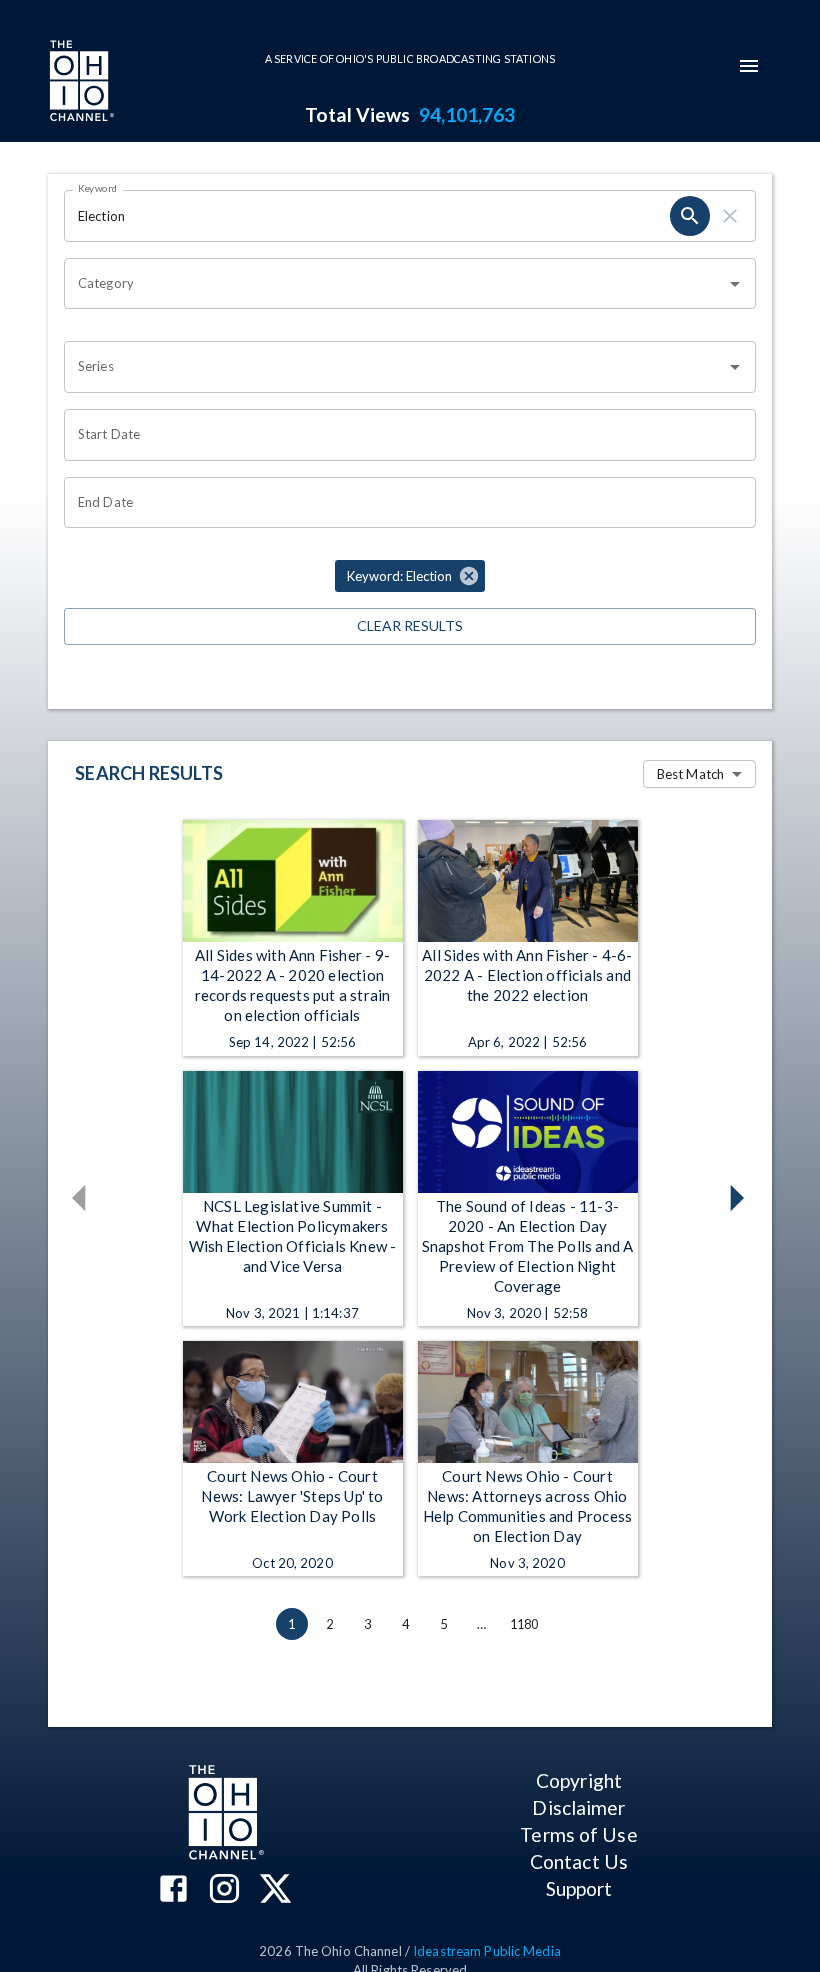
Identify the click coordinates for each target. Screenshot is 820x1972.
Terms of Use (578, 1834)
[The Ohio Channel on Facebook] (173, 1890)
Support (579, 1888)
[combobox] (395, 284)
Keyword (98, 188)
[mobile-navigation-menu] (749, 66)
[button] (410, 576)
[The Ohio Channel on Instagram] (224, 1890)
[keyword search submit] (690, 216)
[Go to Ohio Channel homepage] (80, 83)
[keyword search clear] (730, 216)
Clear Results (410, 625)
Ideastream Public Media (487, 1951)
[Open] (735, 284)
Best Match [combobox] (690, 774)
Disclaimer (578, 1807)
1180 (524, 1624)
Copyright (579, 1780)
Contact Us (579, 1861)
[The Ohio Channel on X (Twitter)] (275, 1890)
